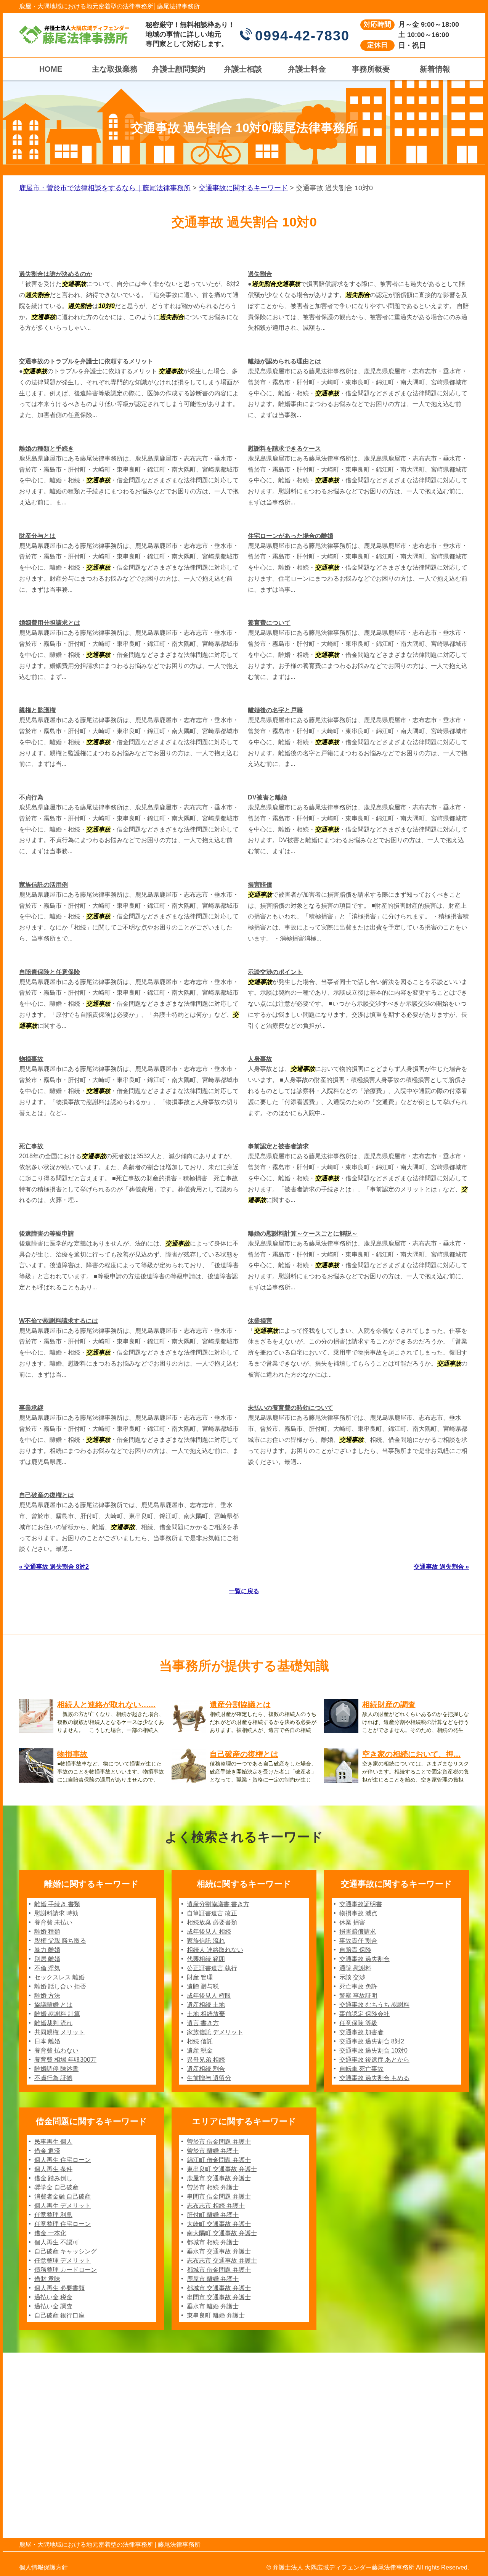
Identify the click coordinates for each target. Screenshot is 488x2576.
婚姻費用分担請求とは (50, 623)
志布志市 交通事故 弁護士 (222, 2261)
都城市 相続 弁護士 (213, 2242)
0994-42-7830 (302, 36)
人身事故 (260, 1059)
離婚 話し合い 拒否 (60, 1986)
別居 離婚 (47, 1959)
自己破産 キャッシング (66, 2251)
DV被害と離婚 (267, 797)
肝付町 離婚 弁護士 (213, 2215)
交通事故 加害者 (361, 2032)
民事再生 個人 (53, 2142)
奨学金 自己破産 (56, 2187)
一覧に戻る (244, 1591)
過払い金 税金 (53, 2297)
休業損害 (260, 1321)
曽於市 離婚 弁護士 (213, 2151)
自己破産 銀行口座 (59, 2315)
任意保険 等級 (358, 2023)
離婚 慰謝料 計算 (57, 2014)
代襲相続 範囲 (206, 1959)
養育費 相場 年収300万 (65, 2060)
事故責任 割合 (358, 1941)
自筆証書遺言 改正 (212, 1913)
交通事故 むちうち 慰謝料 (374, 2005)
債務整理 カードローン (66, 2270)
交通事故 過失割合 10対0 (373, 2050)
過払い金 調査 (53, 2306)
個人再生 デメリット (63, 2206)
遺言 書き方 (203, 2023)
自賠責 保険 (355, 1950)
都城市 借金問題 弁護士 (219, 2270)
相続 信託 (200, 2041)
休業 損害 (352, 1922)
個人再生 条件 (53, 2169)
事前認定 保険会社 (364, 2014)
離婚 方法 (47, 1996)
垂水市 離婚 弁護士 (213, 2306)
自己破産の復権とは (47, 1495)
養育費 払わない (56, 2050)
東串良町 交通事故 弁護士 (222, 2169)
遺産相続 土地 (206, 2005)
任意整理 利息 (53, 2215)
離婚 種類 (47, 1932)
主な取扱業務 (115, 69)
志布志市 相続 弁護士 (216, 2206)
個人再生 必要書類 (59, 2288)
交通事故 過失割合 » (441, 1567)
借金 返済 (47, 2151)
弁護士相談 (243, 69)
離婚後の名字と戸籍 (275, 710)
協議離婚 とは (53, 2005)
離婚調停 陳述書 (56, 2069)
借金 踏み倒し (53, 2178)
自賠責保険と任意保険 (50, 972)
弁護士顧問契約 (179, 69)
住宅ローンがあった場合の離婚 (291, 536)
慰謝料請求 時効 (56, 1913)
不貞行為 (31, 797)
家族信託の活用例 (43, 885)
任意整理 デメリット (63, 2261)
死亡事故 (31, 1146)
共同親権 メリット (59, 2032)
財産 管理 (200, 1977)
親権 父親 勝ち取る (60, 1941)
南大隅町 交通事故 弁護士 (222, 2233)
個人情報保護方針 (43, 2567)
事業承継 (31, 1408)
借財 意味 (47, 2279)
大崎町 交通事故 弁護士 (219, 2224)
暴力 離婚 (47, 1950)
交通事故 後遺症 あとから (374, 2060)
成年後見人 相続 (209, 1932)
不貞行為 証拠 (53, 2078)
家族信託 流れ (206, 1941)
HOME (51, 69)
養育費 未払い (53, 1922)
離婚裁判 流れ (53, 2023)
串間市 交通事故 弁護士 (219, 2297)
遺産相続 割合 (206, 2069)
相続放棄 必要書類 (212, 1922)
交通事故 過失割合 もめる (374, 2078)
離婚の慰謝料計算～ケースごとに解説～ (303, 1233)
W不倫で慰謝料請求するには (59, 1321)
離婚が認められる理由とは (284, 361)
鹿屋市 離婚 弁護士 (213, 2279)
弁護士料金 (307, 69)
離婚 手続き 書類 (57, 1904)
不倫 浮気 (47, 1968)
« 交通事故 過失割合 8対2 (54, 1567)
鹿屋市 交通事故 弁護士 (219, 2178)
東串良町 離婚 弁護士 (216, 2315)
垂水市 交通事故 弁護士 (219, 2251)
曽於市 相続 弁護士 (213, 2187)
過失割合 (260, 274)
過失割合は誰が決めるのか (56, 274)
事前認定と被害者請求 (278, 1146)
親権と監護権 (37, 710)
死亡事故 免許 (358, 1986)
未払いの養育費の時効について (291, 1408)
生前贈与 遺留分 (209, 2078)
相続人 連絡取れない (215, 1950)
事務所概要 (371, 69)
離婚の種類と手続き (47, 449)
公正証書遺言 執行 (212, 1968)
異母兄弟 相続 (206, 2060)
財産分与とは (37, 536)
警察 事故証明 (358, 1996)
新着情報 (435, 69)
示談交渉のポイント (275, 972)
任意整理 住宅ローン (63, 2224)
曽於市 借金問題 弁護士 (219, 2142)
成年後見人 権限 (209, 1996)
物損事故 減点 (358, 1913)
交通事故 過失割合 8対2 (372, 2041)
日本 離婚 (47, 2041)
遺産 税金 (200, 2050)
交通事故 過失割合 (364, 1959)
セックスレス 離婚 (59, 1977)
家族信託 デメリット (215, 2032)
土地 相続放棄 (206, 2014)
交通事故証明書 (361, 1904)
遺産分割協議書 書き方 (218, 1904)
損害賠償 (260, 885)
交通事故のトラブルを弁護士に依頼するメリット (86, 361)
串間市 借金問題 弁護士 (219, 2196)
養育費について (269, 623)
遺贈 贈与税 (203, 1986)
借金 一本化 (50, 2233)
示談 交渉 (352, 1977)
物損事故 (31, 1059)
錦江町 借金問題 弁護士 (219, 2160)
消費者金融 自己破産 (63, 2196)
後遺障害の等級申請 (47, 1233)
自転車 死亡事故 (361, 2069)
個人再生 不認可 (56, 2242)
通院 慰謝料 (355, 1968)
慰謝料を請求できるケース (284, 449)
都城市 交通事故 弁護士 (219, 2288)
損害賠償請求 (358, 1932)
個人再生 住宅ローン (63, 2160)
